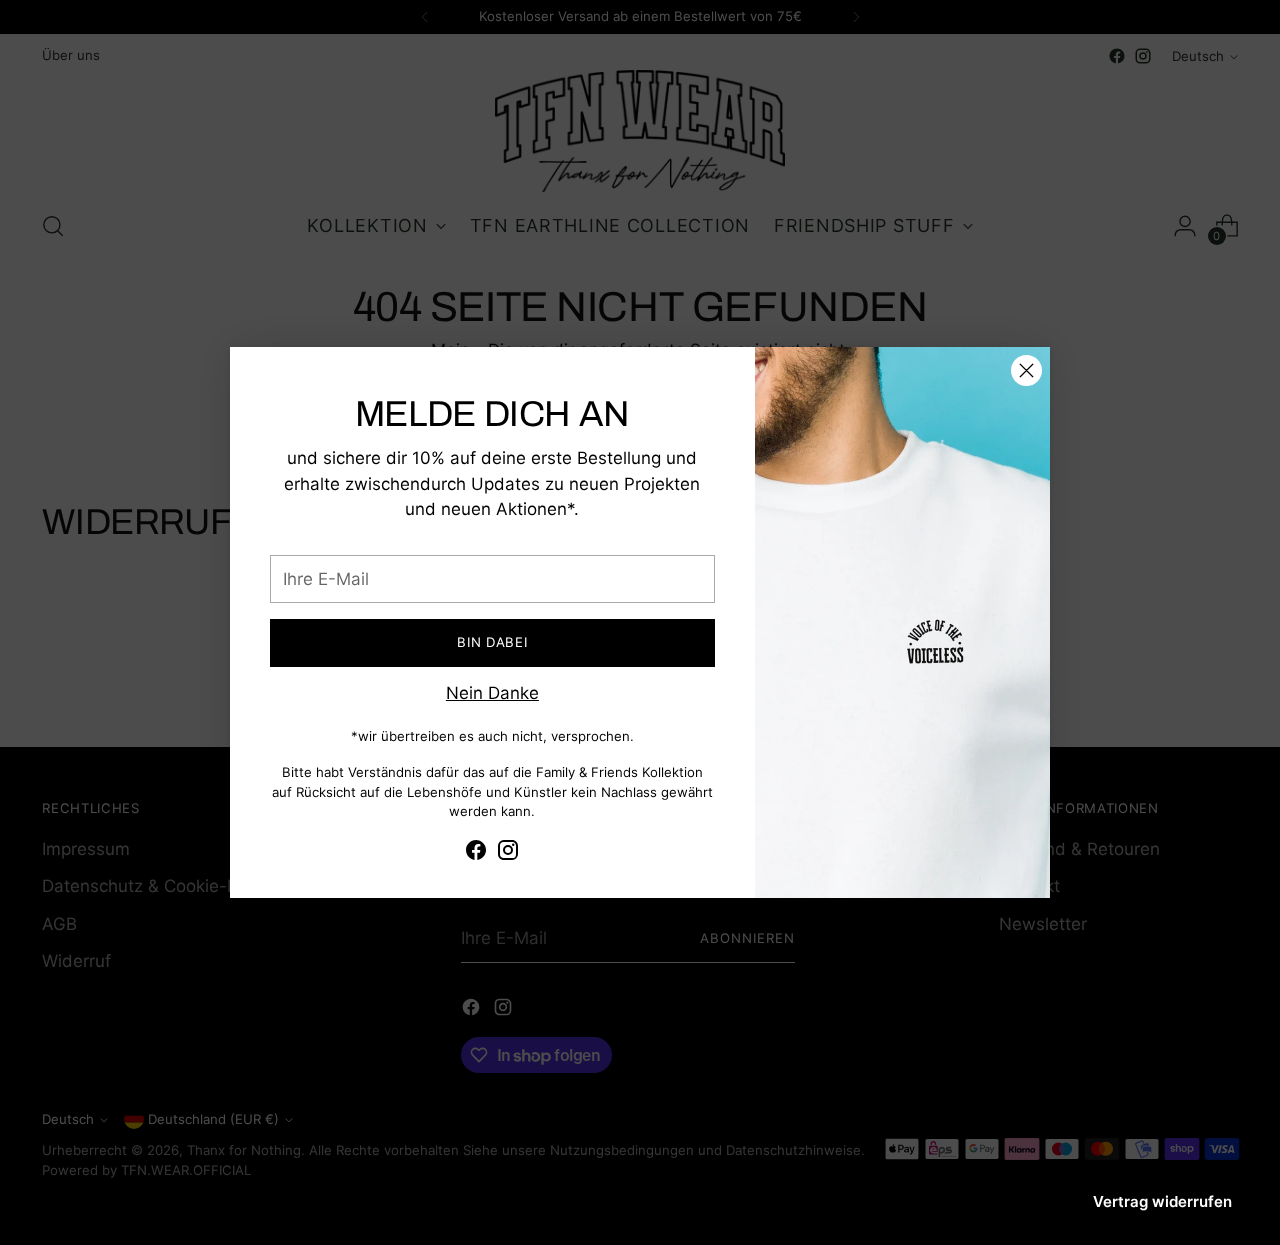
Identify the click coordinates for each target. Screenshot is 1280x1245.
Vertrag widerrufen (1162, 1201)
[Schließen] (1026, 370)
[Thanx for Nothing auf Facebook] (476, 854)
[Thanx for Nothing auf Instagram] (508, 854)
